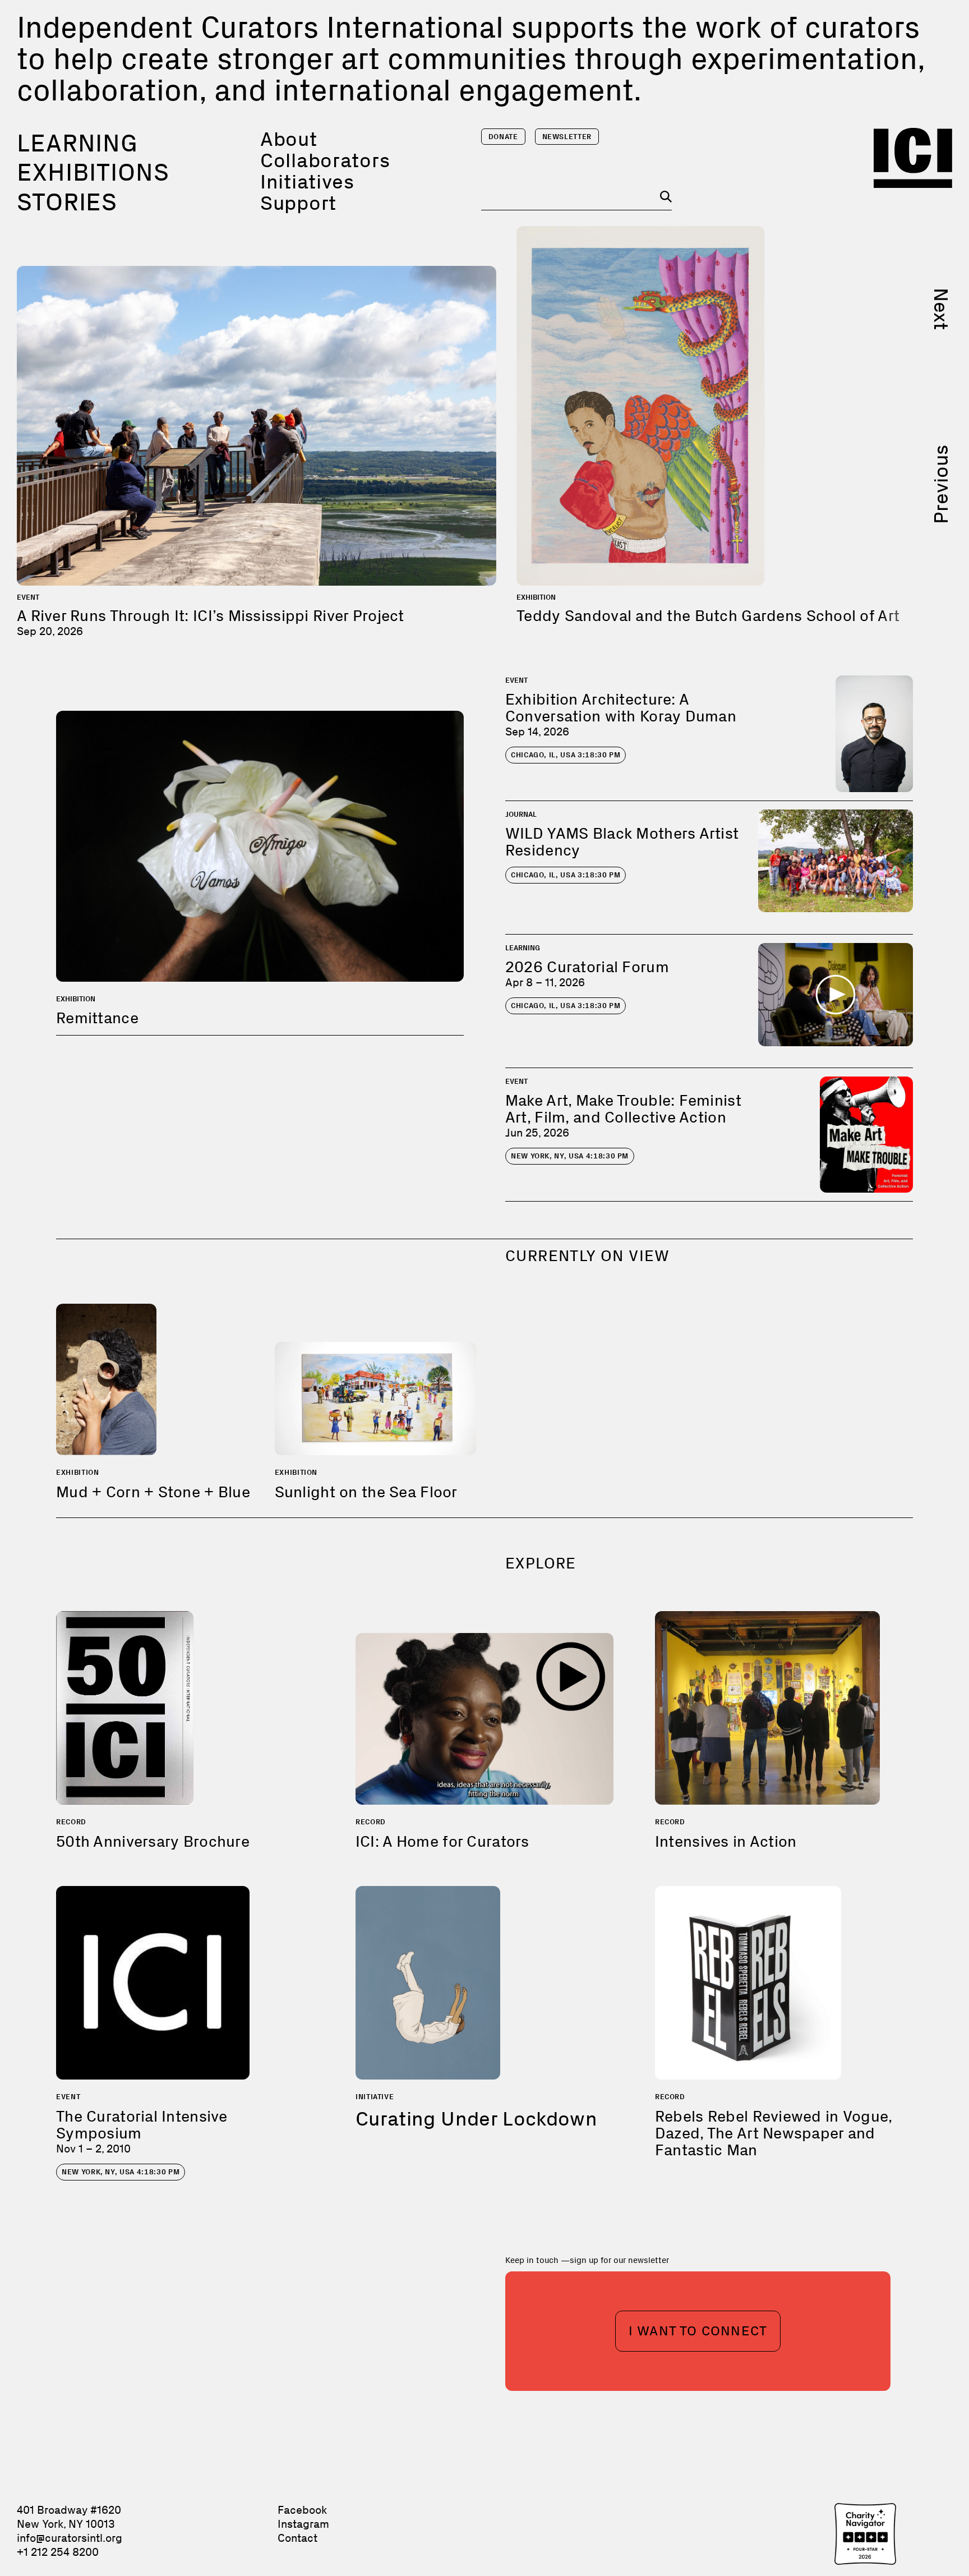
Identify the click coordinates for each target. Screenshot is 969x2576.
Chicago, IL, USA (566, 755)
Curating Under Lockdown (476, 2119)
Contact (297, 2538)
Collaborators (325, 160)
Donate (503, 137)
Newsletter (567, 137)
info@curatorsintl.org (70, 2538)
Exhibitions (93, 172)
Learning (77, 143)
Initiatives (307, 181)
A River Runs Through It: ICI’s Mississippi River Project (211, 616)
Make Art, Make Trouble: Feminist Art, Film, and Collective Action (623, 1109)
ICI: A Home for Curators (442, 1841)
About (289, 139)
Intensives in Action (726, 1841)
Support (298, 203)
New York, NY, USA (570, 1156)
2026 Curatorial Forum (587, 967)
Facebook (302, 2510)
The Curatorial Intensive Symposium (142, 2125)
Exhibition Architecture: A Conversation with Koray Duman (621, 708)
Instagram (303, 2524)
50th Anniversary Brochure (153, 1841)
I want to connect (698, 2331)
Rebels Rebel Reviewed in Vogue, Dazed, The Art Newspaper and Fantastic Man (774, 2133)
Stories (67, 202)
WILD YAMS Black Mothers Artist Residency (622, 842)
